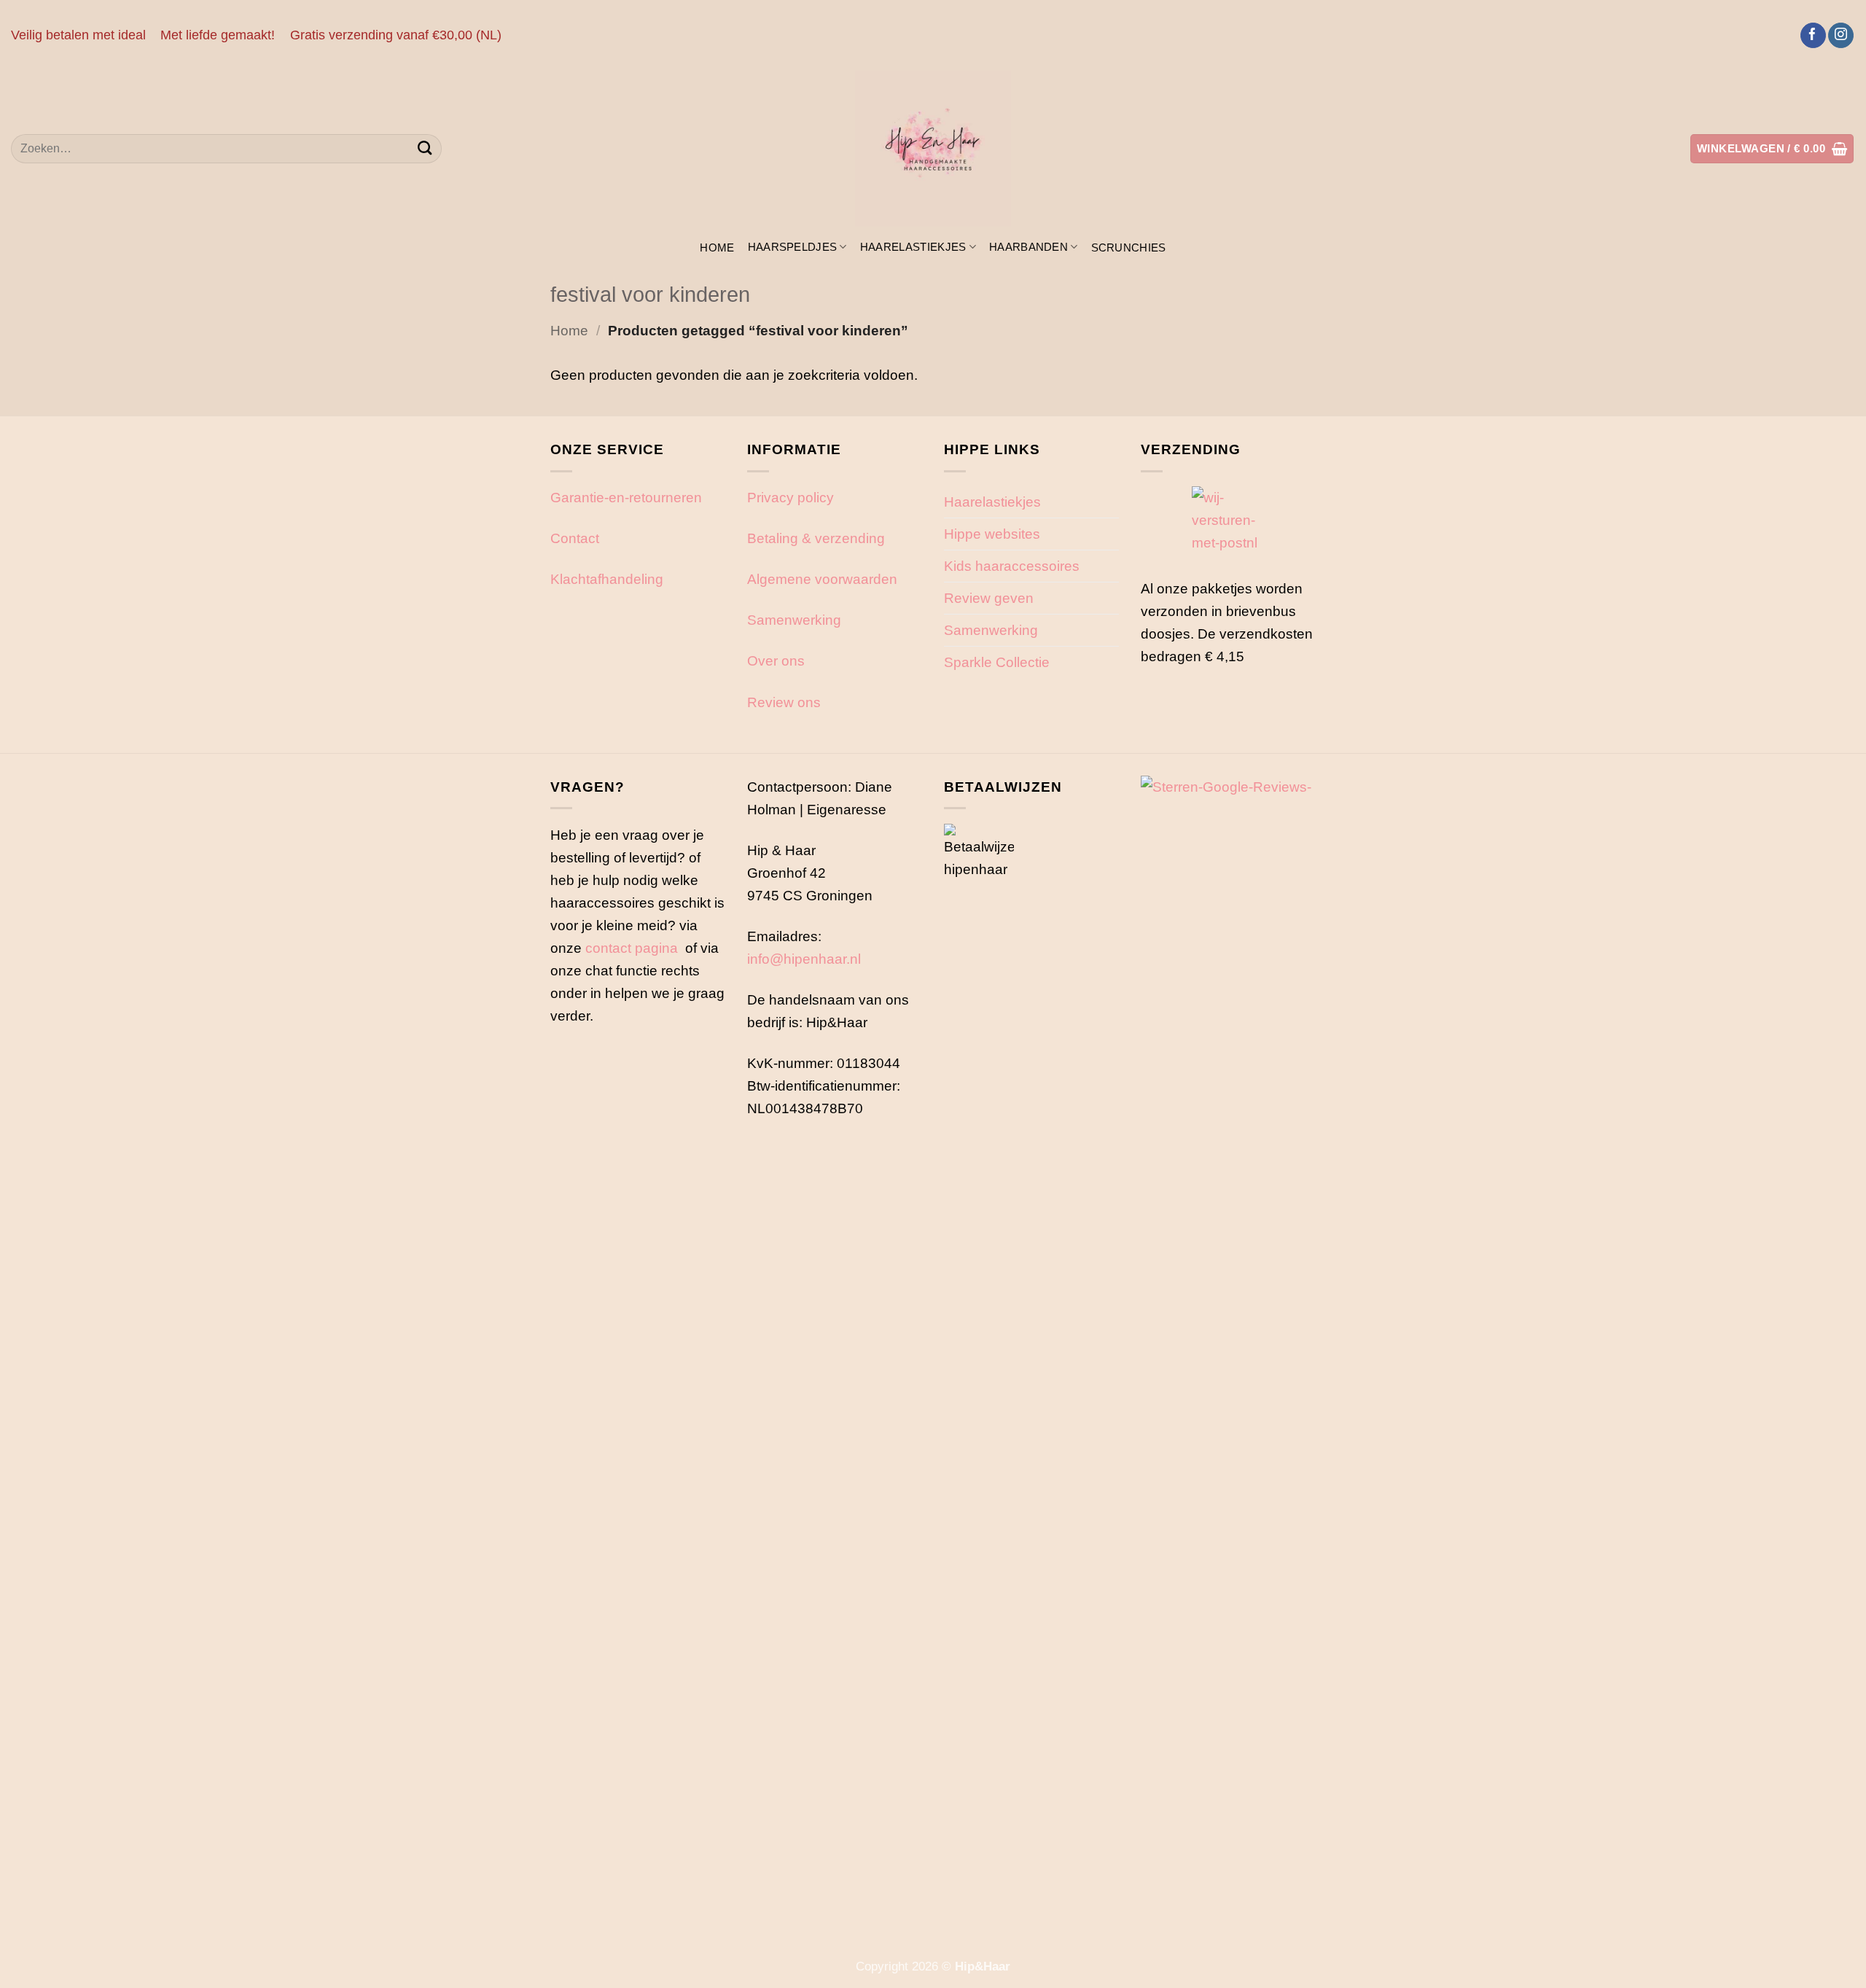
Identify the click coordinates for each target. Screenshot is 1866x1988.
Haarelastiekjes (913, 247)
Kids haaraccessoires (1012, 566)
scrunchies (1129, 247)
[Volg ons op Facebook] (1813, 36)
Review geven (989, 598)
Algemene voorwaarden (822, 579)
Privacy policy (790, 497)
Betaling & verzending (816, 538)
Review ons (784, 702)
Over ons (776, 660)
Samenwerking (794, 620)
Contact (575, 538)
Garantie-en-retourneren (626, 497)
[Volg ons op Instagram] (1841, 36)
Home (717, 247)
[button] (1772, 148)
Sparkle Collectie (997, 662)
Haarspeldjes (793, 247)
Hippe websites (992, 534)
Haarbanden (1028, 247)
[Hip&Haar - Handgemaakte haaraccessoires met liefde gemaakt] (933, 149)
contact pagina (632, 948)
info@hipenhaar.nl (804, 959)
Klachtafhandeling (607, 579)
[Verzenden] (425, 149)
